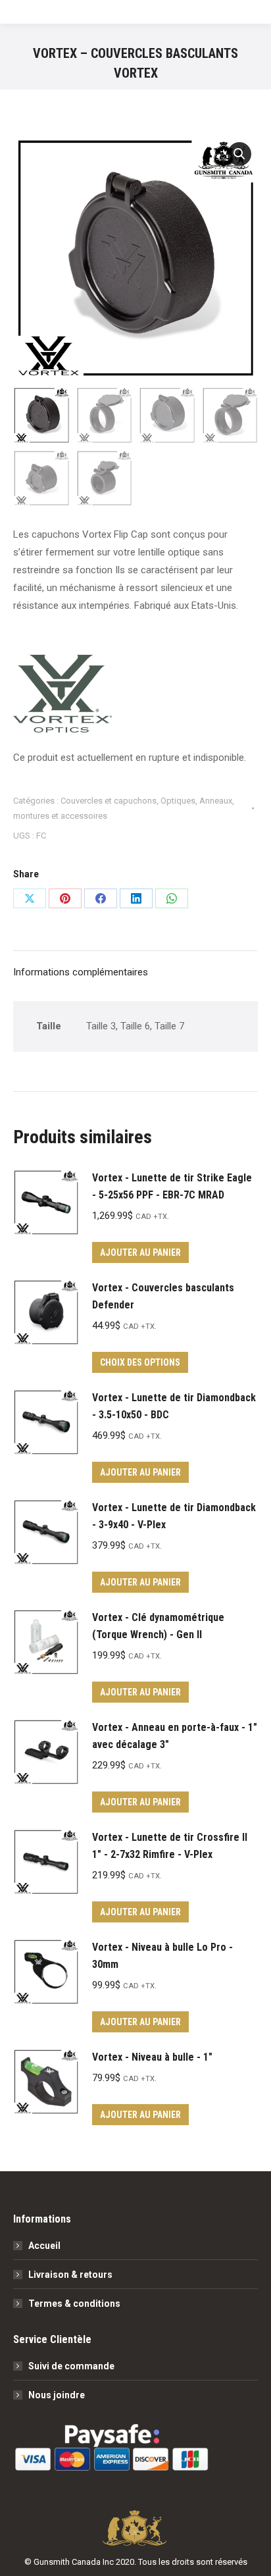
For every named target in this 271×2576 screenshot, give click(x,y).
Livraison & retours (70, 2275)
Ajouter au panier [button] (140, 1252)
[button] (239, 154)
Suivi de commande (71, 2366)
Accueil (44, 2246)
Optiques (178, 801)
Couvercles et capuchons (109, 801)
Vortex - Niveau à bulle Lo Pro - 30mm (162, 1956)
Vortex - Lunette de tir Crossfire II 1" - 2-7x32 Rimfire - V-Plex (170, 1846)
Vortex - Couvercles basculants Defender (163, 1296)
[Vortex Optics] (62, 697)
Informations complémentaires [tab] (81, 972)
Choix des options (140, 1362)
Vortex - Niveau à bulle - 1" (152, 2057)
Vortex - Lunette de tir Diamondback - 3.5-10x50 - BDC (174, 1406)
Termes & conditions (74, 2304)
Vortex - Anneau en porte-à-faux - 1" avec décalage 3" (175, 1736)
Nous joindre (57, 2395)
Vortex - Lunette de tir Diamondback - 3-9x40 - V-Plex (174, 1516)
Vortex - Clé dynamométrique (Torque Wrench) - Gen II (158, 1626)
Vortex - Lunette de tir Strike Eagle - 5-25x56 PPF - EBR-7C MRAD (172, 1186)
